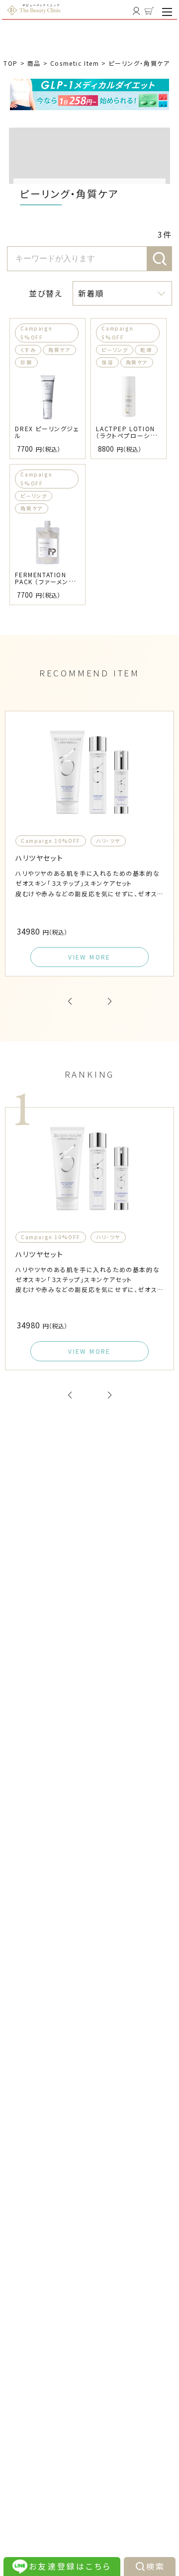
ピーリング (115, 350)
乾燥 (146, 350)
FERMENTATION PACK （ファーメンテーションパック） (45, 581)
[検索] (160, 259)
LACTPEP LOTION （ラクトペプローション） (126, 435)
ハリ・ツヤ (108, 841)
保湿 (107, 362)
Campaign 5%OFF (36, 333)
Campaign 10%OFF (51, 841)
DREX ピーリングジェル (47, 432)
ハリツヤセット (39, 858)
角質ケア (59, 350)
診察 (26, 362)
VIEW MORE (89, 957)
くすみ (28, 350)
